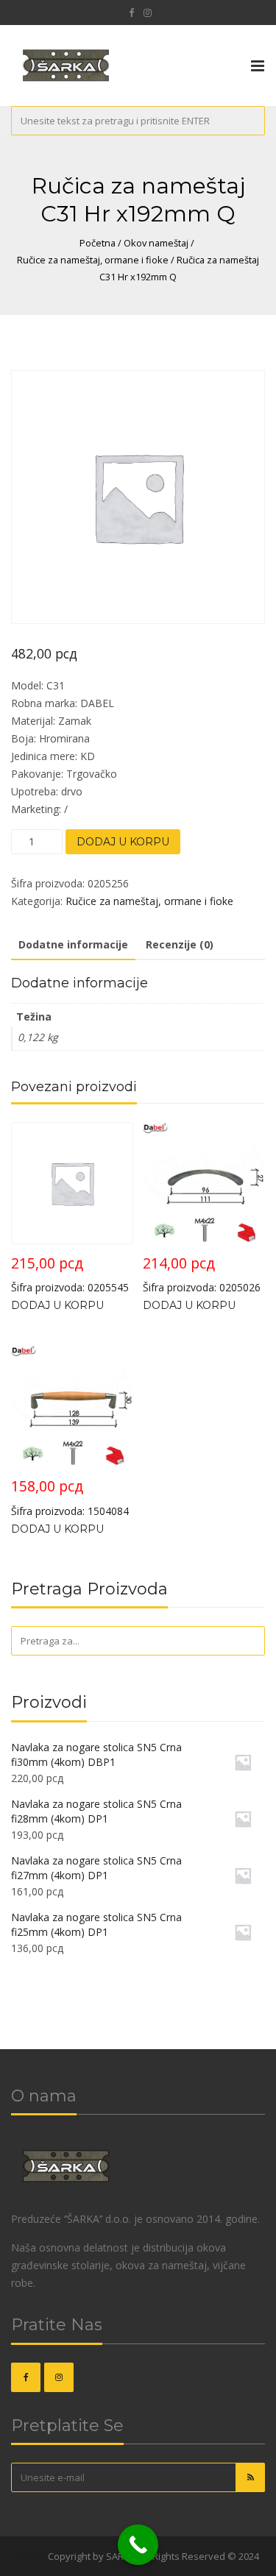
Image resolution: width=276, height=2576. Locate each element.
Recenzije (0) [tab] (180, 944)
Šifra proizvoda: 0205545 (70, 1274)
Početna (98, 243)
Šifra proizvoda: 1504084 (70, 1497)
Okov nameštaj (156, 243)
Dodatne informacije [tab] (73, 944)
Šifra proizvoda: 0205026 (202, 1274)
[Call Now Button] (138, 2545)
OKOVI (31, 2556)
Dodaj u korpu (123, 842)
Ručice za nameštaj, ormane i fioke (93, 260)
